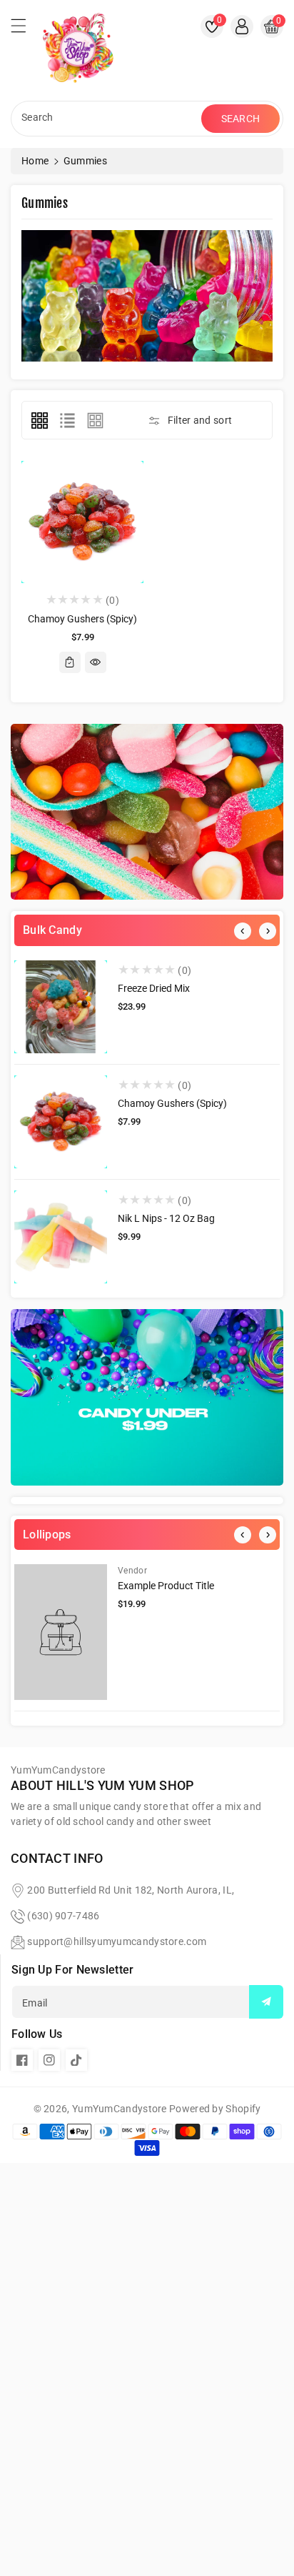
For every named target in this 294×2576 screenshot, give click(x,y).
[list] (67, 420)
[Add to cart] (70, 662)
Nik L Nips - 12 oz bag (166, 1218)
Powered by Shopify (215, 2109)
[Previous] (243, 931)
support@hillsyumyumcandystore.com (117, 1941)
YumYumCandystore (120, 2109)
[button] (25, 29)
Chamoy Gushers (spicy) (172, 1103)
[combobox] (108, 119)
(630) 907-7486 (63, 1916)
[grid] (39, 420)
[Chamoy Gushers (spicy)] (61, 1122)
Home (35, 161)
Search (241, 119)
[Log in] (242, 26)
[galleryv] (96, 420)
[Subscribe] (266, 2002)
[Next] (268, 931)
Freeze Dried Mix (154, 988)
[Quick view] (96, 662)
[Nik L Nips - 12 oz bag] (61, 1237)
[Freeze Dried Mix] (61, 1007)
